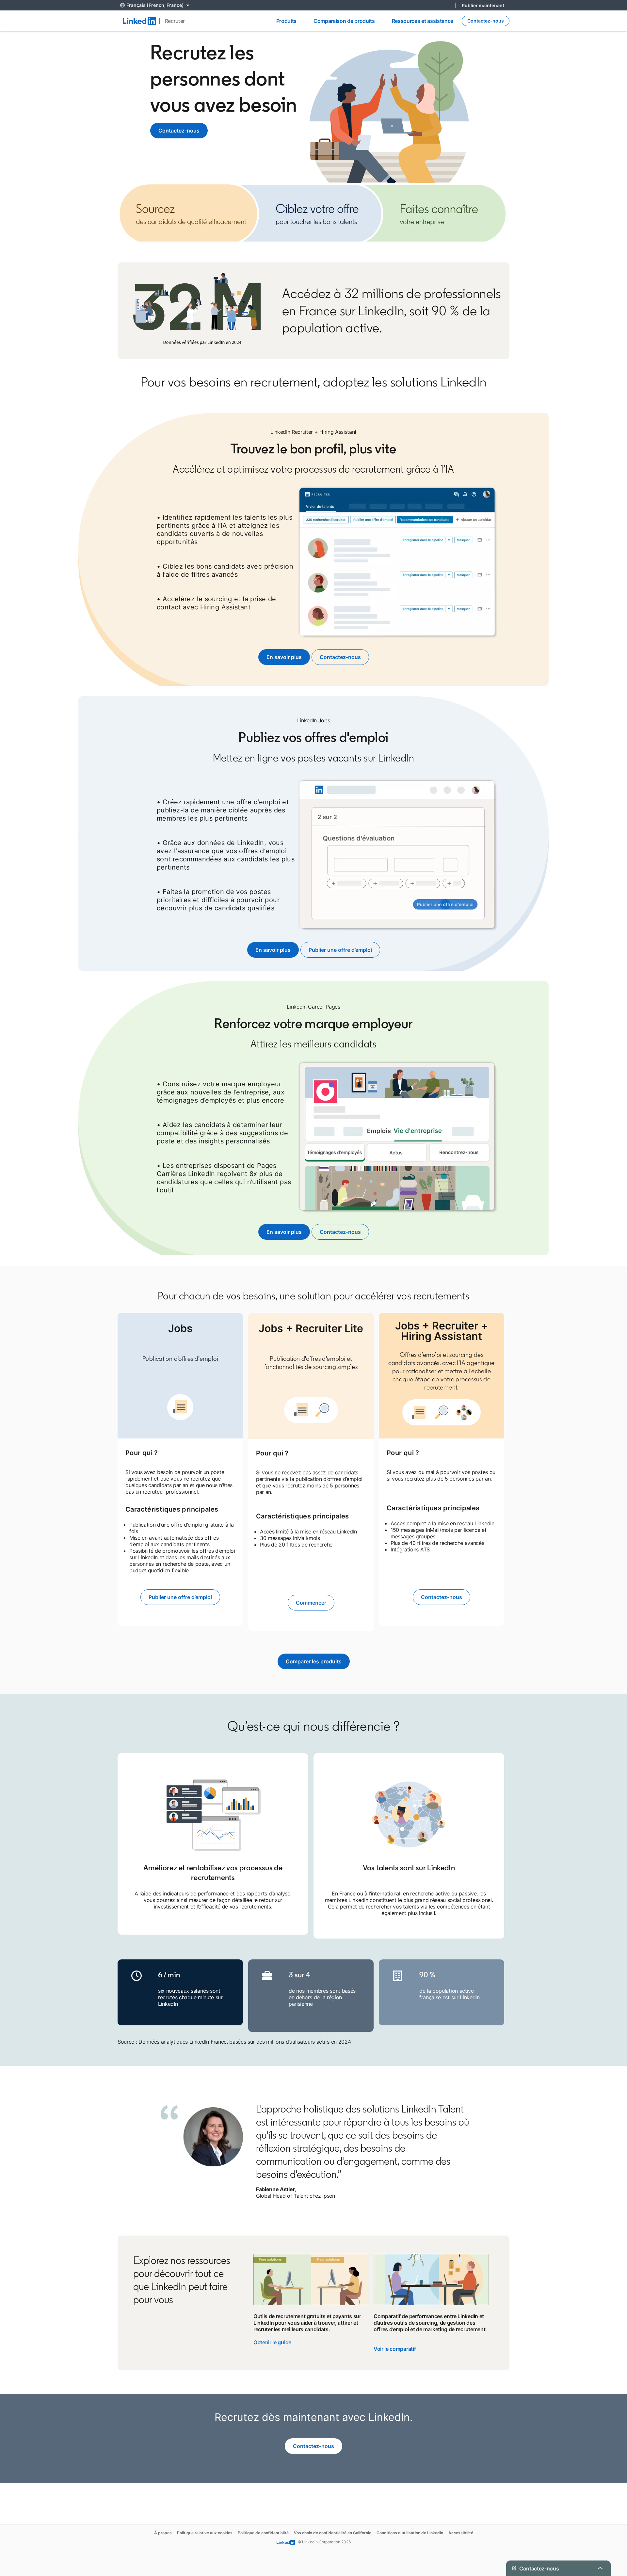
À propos (163, 2533)
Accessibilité (461, 2533)
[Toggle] (600, 2568)
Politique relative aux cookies (205, 2533)
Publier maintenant (483, 5)
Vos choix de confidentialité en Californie (333, 2533)
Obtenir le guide (272, 2342)
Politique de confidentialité (263, 2533)
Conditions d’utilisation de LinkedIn (410, 2533)
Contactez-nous (179, 131)
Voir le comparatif (395, 2349)
